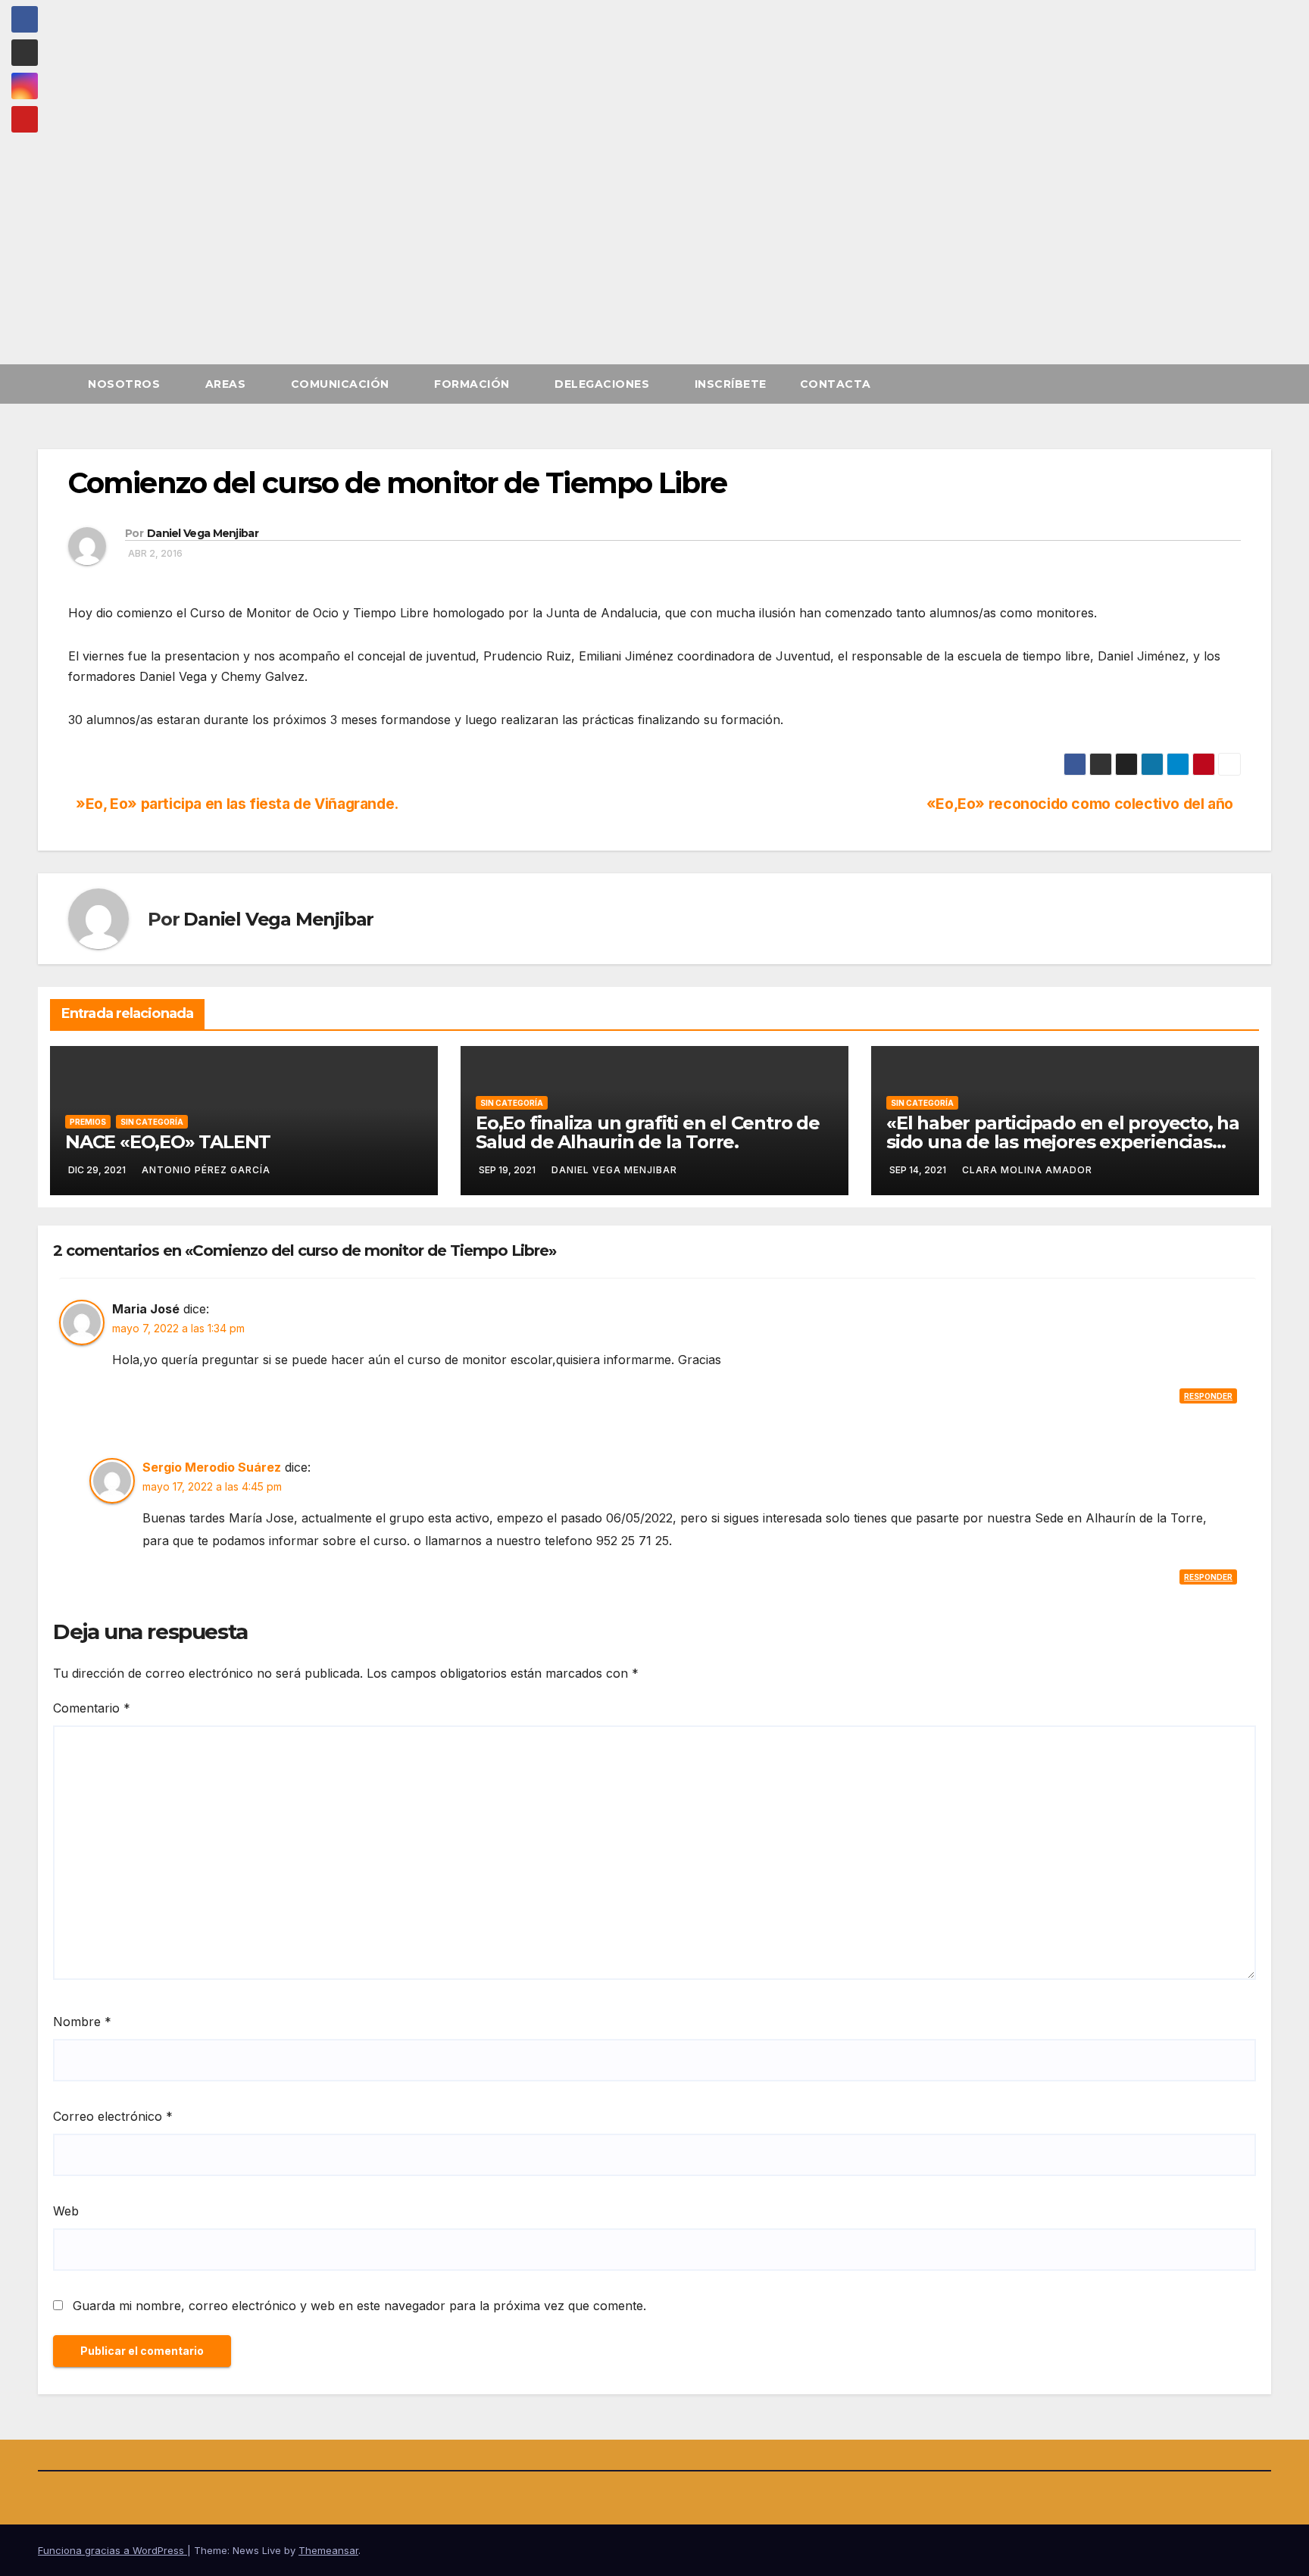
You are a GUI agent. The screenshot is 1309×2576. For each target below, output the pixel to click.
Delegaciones (604, 384)
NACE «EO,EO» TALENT (168, 1142)
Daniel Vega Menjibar (203, 533)
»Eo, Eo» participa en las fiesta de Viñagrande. (237, 804)
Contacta (836, 384)
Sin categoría (152, 1122)
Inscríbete (731, 384)
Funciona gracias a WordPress (112, 2550)
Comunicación (342, 384)
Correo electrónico (113, 2116)
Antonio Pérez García (206, 1170)
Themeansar (328, 2550)
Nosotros (126, 384)
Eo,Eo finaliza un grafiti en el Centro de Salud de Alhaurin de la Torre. (648, 1132)
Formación (473, 384)
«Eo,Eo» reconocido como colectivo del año (1080, 804)
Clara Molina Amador (1027, 1170)
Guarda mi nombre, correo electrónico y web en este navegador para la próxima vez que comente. (359, 2306)
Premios (88, 1122)
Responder (1208, 1396)
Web (66, 2211)
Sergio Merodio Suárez (212, 1467)
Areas (227, 384)
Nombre (82, 2022)
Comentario (92, 1708)
